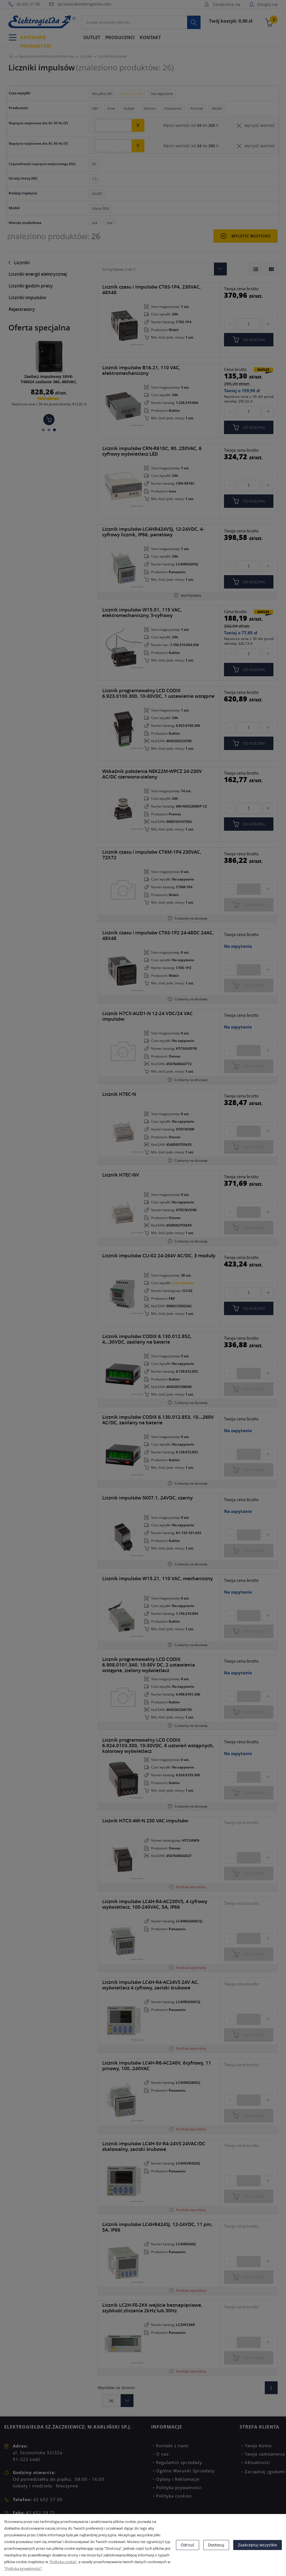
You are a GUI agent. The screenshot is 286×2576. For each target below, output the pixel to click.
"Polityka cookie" (63, 2562)
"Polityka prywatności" (23, 2568)
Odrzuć (188, 2545)
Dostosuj (216, 2545)
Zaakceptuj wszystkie (258, 2545)
